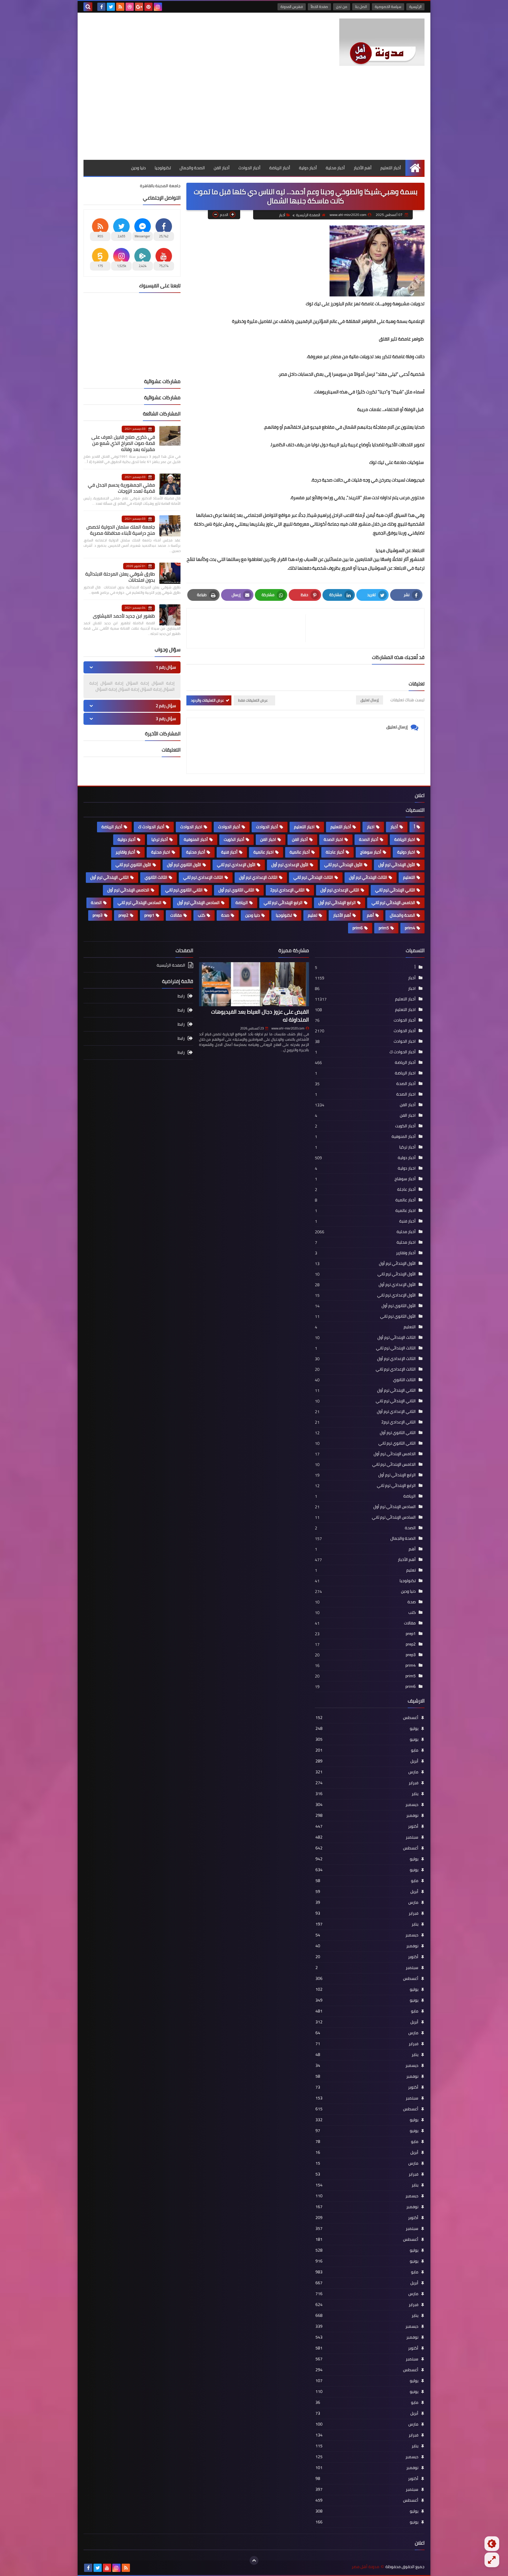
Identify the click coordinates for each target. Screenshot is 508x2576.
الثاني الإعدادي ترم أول (340, 890)
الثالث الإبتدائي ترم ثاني (313, 877)
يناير (367, 1794)
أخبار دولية (308, 168)
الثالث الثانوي (156, 877)
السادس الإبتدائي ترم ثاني (139, 903)
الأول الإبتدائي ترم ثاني (343, 865)
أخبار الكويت (234, 839)
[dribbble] (130, 7)
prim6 (358, 928)
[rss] (120, 7)
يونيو (367, 1739)
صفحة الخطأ (319, 7)
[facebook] (101, 7)
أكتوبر (367, 1826)
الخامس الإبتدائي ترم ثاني (393, 903)
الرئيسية (415, 7)
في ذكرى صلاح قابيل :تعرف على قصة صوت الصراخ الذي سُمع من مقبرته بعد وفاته (123, 443)
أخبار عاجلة (335, 852)
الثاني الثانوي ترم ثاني (184, 890)
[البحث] (88, 7)
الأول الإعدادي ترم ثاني (236, 865)
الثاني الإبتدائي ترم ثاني (395, 890)
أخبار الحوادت (267, 827)
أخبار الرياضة (280, 168)
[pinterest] (148, 7)
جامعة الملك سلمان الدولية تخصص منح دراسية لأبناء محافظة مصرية (121, 530)
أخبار (282, 215)
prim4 (410, 928)
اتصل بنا (361, 7)
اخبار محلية (161, 852)
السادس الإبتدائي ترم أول (198, 903)
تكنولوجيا (163, 168)
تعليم (313, 915)
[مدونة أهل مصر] (382, 42)
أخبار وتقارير (125, 852)
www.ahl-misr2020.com (288, 1028)
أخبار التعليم (391, 168)
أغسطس (367, 1718)
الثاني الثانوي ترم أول (236, 890)
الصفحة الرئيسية (308, 215)
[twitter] (111, 7)
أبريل (367, 1761)
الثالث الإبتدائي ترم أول (368, 877)
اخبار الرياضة (405, 839)
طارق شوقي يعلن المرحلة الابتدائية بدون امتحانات (120, 577)
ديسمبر (367, 1804)
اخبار (371, 827)
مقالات (176, 915)
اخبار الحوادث (191, 827)
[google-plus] (139, 7)
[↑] (254, 2560)
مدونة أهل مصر (365, 2567)
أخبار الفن (222, 168)
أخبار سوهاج (371, 852)
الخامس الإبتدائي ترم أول (128, 890)
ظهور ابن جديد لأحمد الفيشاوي (124, 616)
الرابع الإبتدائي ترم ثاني (283, 903)
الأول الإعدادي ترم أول (290, 865)
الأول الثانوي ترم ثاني (133, 865)
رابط (181, 996)
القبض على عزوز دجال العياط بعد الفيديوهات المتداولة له (260, 1016)
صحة (225, 915)
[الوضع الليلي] (492, 2544)
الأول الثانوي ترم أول (184, 865)
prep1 (149, 915)
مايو (367, 1750)
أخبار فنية (229, 852)
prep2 (123, 915)
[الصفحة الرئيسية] (415, 168)
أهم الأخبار (363, 168)
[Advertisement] (254, 116)
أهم (370, 915)
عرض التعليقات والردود (207, 700)
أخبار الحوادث (249, 168)
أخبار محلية (335, 168)
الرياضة (242, 903)
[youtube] (107, 2568)
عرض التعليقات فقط (253, 700)
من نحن (342, 7)
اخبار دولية (406, 852)
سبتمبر (367, 1837)
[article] (249, 628)
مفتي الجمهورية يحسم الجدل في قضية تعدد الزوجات (121, 488)
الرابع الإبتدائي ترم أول (337, 903)
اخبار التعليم (304, 827)
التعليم (409, 877)
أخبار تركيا (160, 839)
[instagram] (158, 7)
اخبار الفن (268, 839)
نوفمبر (367, 1815)
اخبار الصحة (333, 839)
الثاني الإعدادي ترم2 (287, 890)
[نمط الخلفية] (492, 2560)
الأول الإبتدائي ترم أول (397, 865)
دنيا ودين (138, 168)
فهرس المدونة (292, 7)
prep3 (98, 915)
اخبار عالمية (264, 852)
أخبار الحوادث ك (151, 827)
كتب (202, 915)
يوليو (367, 1728)
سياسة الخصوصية (388, 7)
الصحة (96, 903)
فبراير (367, 1783)
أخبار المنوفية (196, 839)
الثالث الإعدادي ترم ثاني (203, 877)
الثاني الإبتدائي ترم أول (110, 877)
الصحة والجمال (192, 168)
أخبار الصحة (369, 839)
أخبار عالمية (300, 852)
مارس (367, 1772)
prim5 (384, 928)
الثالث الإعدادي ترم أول (258, 877)
